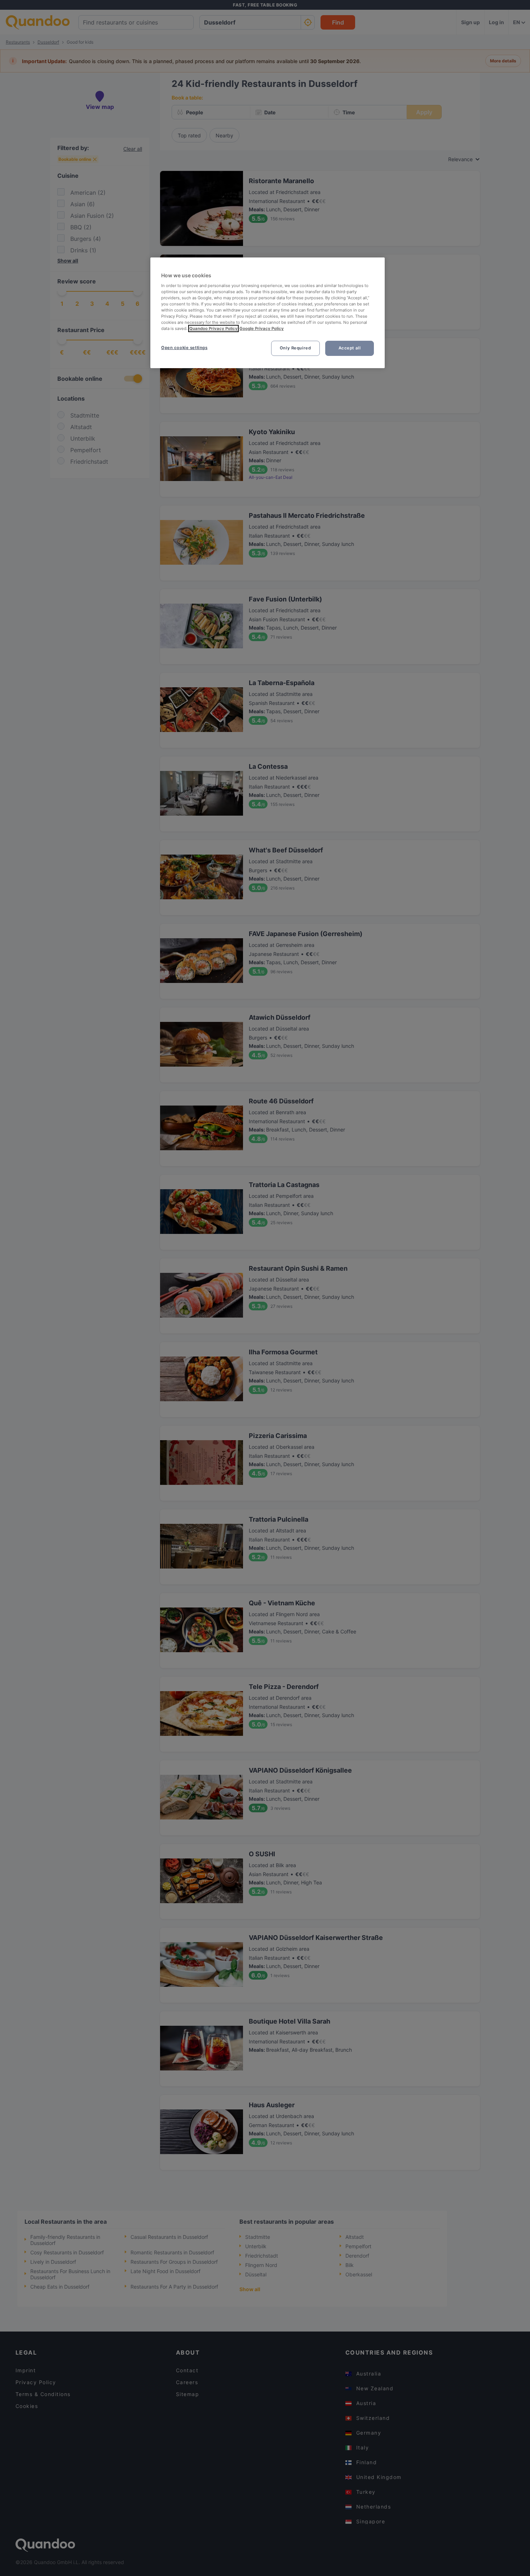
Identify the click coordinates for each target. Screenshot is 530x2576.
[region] (268, 313)
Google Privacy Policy (262, 328)
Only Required (295, 348)
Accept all (350, 348)
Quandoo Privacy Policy (213, 328)
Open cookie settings (184, 348)
